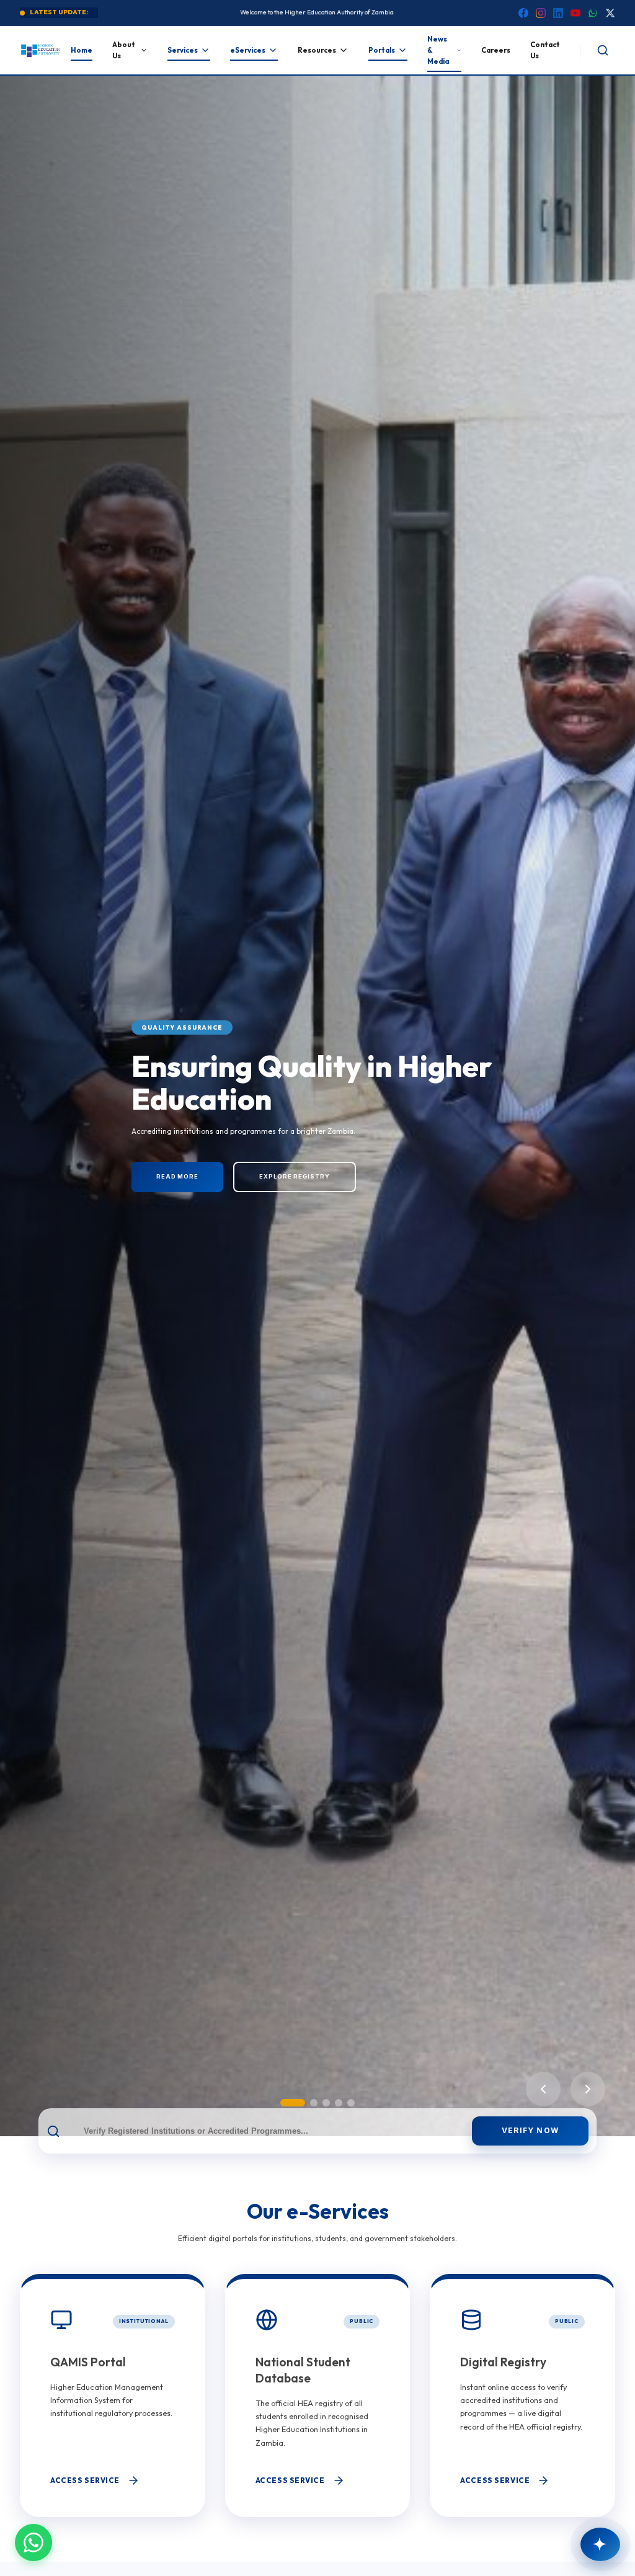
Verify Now (530, 2130)
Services (183, 50)
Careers (496, 50)
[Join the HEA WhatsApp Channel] (33, 2543)
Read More (177, 1176)
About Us (124, 50)
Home (82, 50)
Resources (317, 50)
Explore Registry (294, 1176)
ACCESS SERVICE (85, 2480)
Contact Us (545, 50)
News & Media (438, 51)
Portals (382, 50)
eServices (248, 50)
